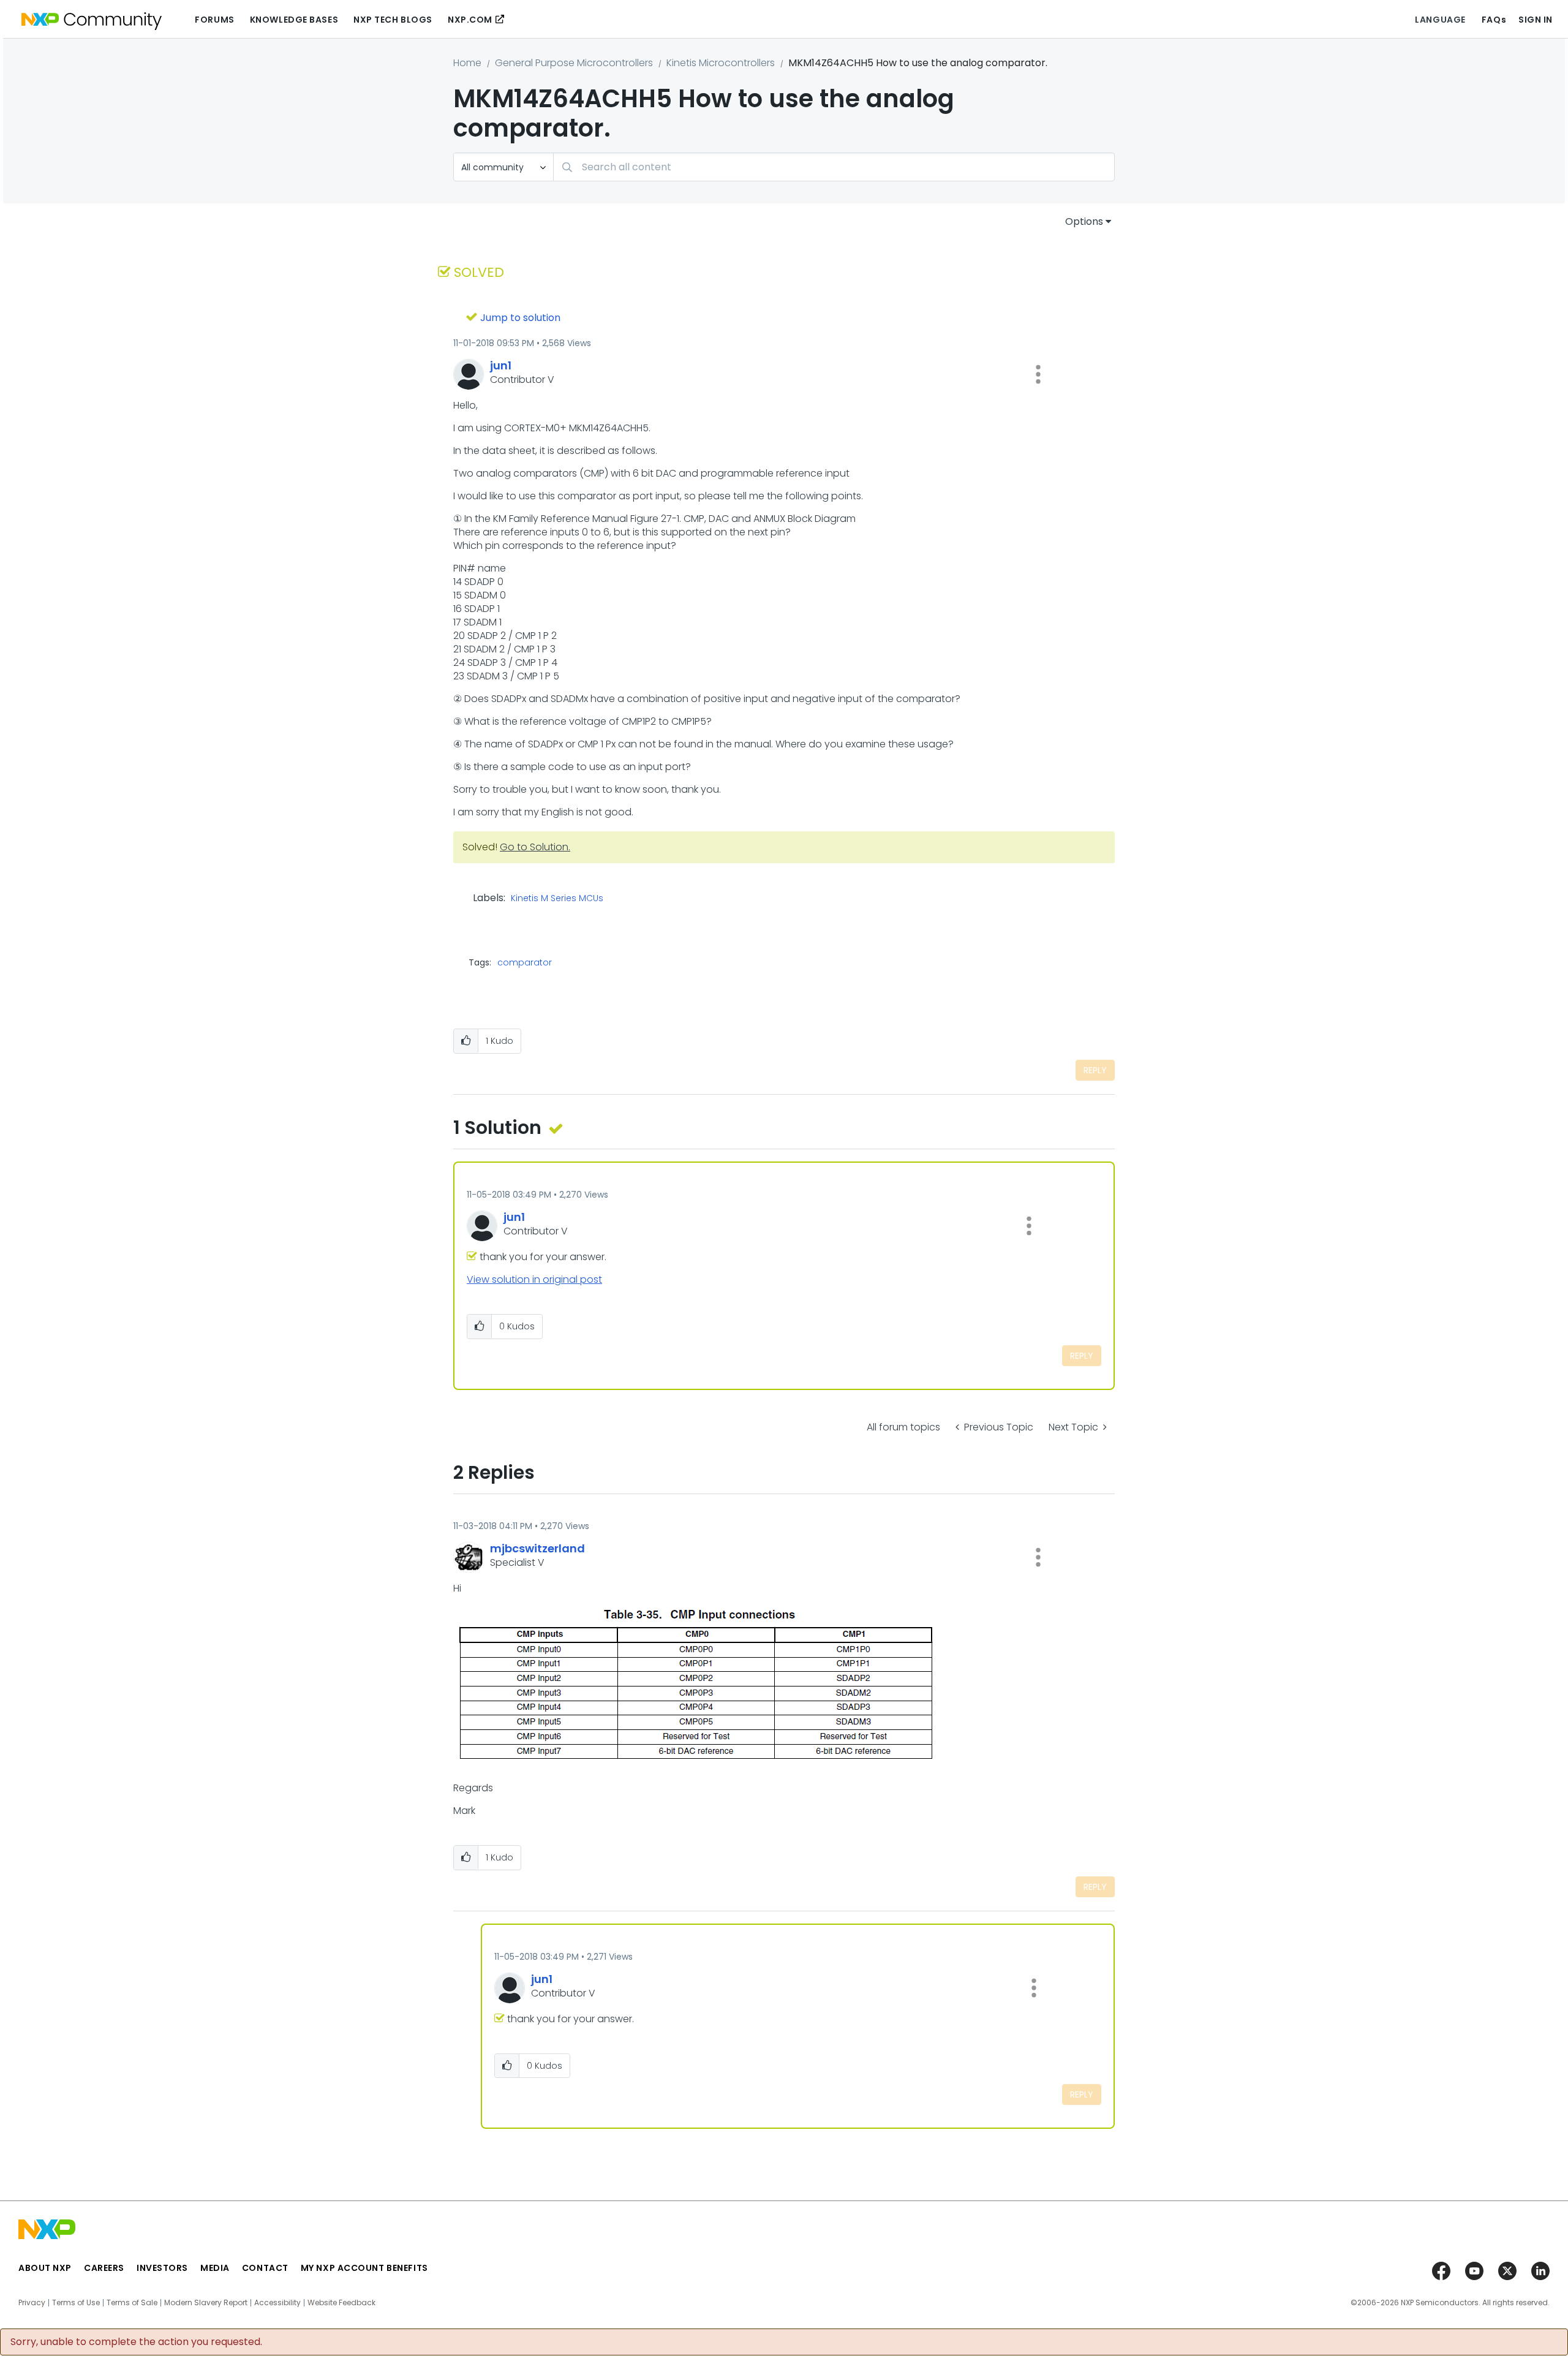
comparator (525, 962)
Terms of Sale (132, 2303)
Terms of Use (76, 2303)
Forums (214, 20)
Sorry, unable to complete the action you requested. (136, 2342)
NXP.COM (470, 20)
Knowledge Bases (294, 20)
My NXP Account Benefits (364, 2268)
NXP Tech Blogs (393, 20)
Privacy (32, 2303)
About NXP (45, 2268)
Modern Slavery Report (206, 2303)
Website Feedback (341, 2303)
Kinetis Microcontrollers (721, 63)
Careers (104, 2268)
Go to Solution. (535, 847)
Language (1440, 20)
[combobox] (834, 167)
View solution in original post (534, 1279)
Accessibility (277, 2303)
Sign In (1536, 20)
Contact (265, 2268)
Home (467, 63)
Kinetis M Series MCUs (557, 899)
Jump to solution (520, 318)
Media (215, 2268)
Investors (162, 2268)
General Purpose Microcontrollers (574, 63)
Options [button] (1084, 221)
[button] (1038, 374)
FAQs (1494, 20)
